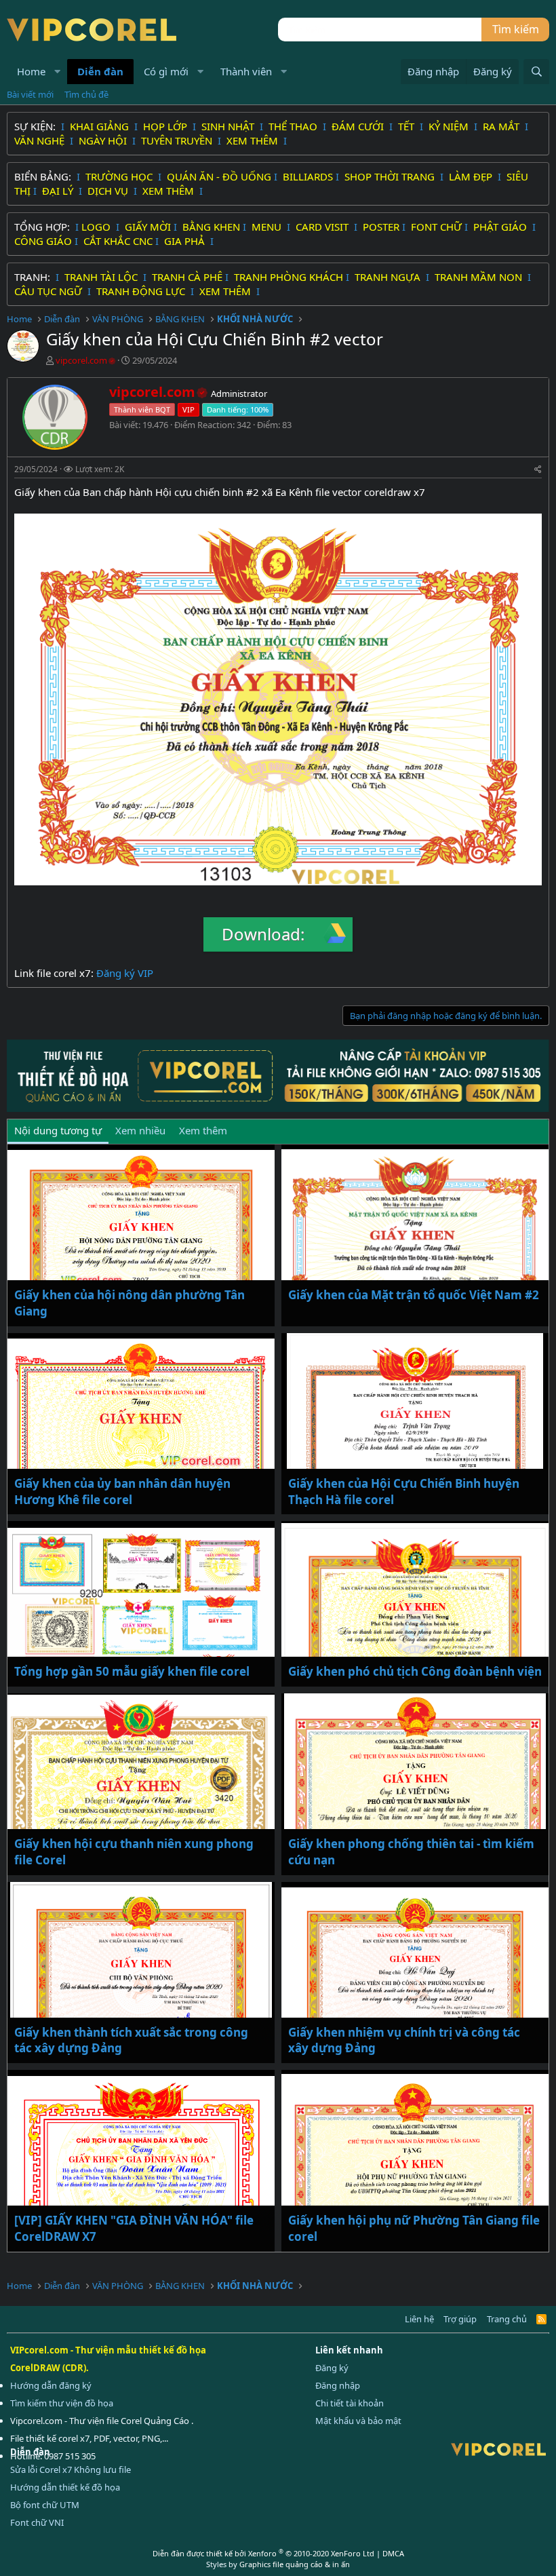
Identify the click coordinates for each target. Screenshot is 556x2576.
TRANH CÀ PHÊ (187, 277)
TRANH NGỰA (389, 277)
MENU (268, 227)
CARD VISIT (323, 227)
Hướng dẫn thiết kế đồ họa (65, 2487)
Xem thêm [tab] (203, 1130)
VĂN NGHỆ (41, 140)
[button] (58, 72)
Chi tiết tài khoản (350, 2403)
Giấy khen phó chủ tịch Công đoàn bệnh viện (415, 1671)
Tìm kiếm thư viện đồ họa (62, 2403)
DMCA (393, 2553)
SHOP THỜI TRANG (391, 176)
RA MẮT (502, 126)
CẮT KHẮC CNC (118, 241)
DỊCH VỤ (109, 191)
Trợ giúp (460, 2319)
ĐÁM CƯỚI (359, 126)
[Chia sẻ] (538, 470)
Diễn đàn (100, 71)
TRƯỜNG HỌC (120, 176)
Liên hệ (419, 2319)
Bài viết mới (30, 94)
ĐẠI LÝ (59, 191)
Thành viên (246, 71)
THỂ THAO (294, 126)
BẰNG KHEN (211, 227)
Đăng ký (332, 2368)
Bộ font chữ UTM (45, 2505)
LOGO (97, 227)
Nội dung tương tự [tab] (58, 1130)
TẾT (408, 126)
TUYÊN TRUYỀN (178, 140)
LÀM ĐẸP (472, 176)
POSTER (381, 227)
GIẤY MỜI (148, 227)
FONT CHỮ (436, 227)
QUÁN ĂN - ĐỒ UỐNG (219, 176)
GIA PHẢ (186, 241)
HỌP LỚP (166, 126)
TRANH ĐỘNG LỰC (141, 291)
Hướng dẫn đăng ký (51, 2385)
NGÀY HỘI (104, 140)
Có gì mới (166, 71)
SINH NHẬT (229, 126)
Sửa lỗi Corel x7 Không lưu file (71, 2469)
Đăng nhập (338, 2385)
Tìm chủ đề (86, 94)
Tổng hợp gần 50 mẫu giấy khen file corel (132, 1671)
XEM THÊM (254, 140)
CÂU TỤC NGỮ (49, 291)
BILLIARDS (308, 176)
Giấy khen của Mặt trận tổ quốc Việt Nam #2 (414, 1295)
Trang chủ (507, 2319)
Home (31, 71)
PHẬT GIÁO (501, 227)
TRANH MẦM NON (480, 277)
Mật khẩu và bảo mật (358, 2421)
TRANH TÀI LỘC (102, 277)
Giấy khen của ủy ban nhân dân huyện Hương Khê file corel (122, 1492)
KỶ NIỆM (450, 126)
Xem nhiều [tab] (140, 1130)
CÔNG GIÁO (43, 241)
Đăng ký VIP (125, 973)
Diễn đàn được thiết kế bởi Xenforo (263, 2553)
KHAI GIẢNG (101, 126)
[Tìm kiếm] (536, 72)
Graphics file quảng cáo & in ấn (295, 2564)
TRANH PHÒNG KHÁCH (289, 277)
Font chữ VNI (37, 2522)
